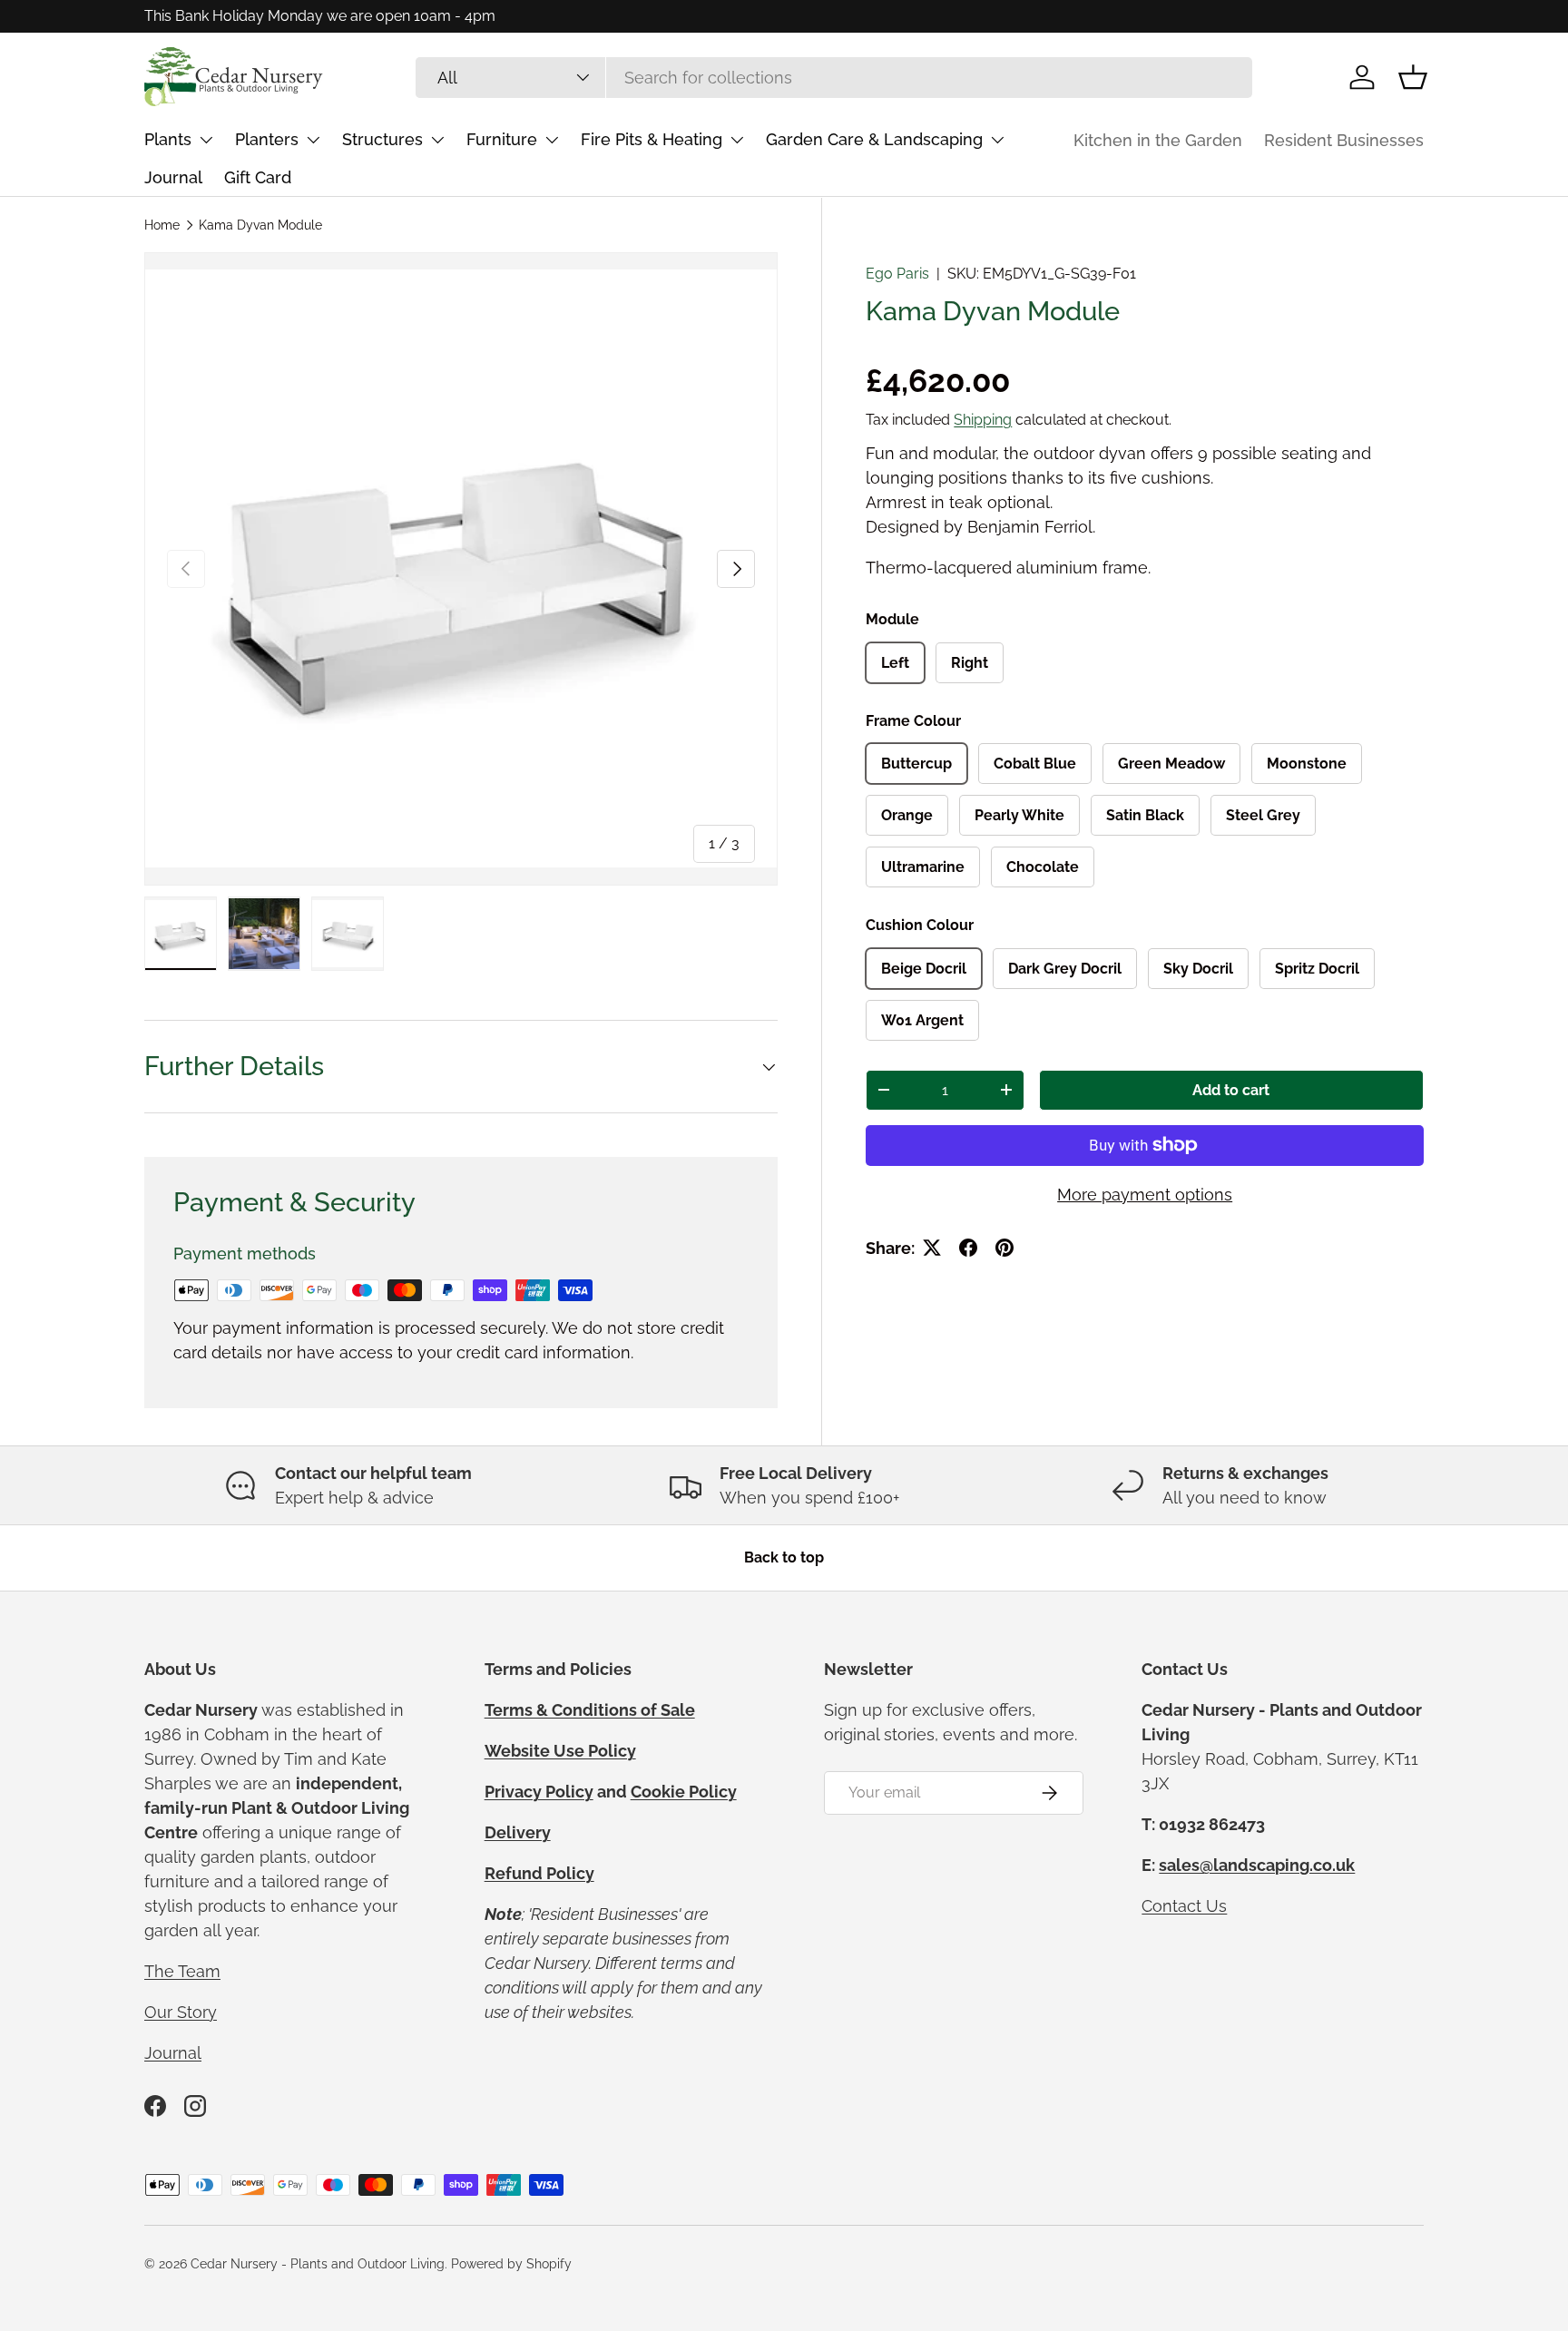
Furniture (502, 139)
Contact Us (1184, 1906)
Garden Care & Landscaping (874, 139)
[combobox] (834, 78)
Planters (267, 139)
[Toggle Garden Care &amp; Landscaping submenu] (997, 140)
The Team (182, 1971)
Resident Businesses (1344, 140)
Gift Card (258, 177)
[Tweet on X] (932, 1248)
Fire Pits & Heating (652, 139)
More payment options (1145, 1195)
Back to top (784, 1557)
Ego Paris (897, 274)
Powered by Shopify (511, 2264)
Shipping (983, 420)
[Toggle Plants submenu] (206, 140)
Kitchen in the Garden (1158, 140)
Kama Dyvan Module (260, 225)
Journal (173, 177)
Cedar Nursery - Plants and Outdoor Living (318, 2264)
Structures (382, 139)
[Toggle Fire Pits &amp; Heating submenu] (737, 140)
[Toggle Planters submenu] (313, 140)
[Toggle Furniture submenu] (552, 140)
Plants (168, 139)
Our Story (181, 2012)
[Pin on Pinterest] (1004, 1248)
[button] (1413, 77)
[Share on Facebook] (968, 1248)
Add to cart (1231, 1090)
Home (162, 225)
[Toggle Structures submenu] (437, 140)
